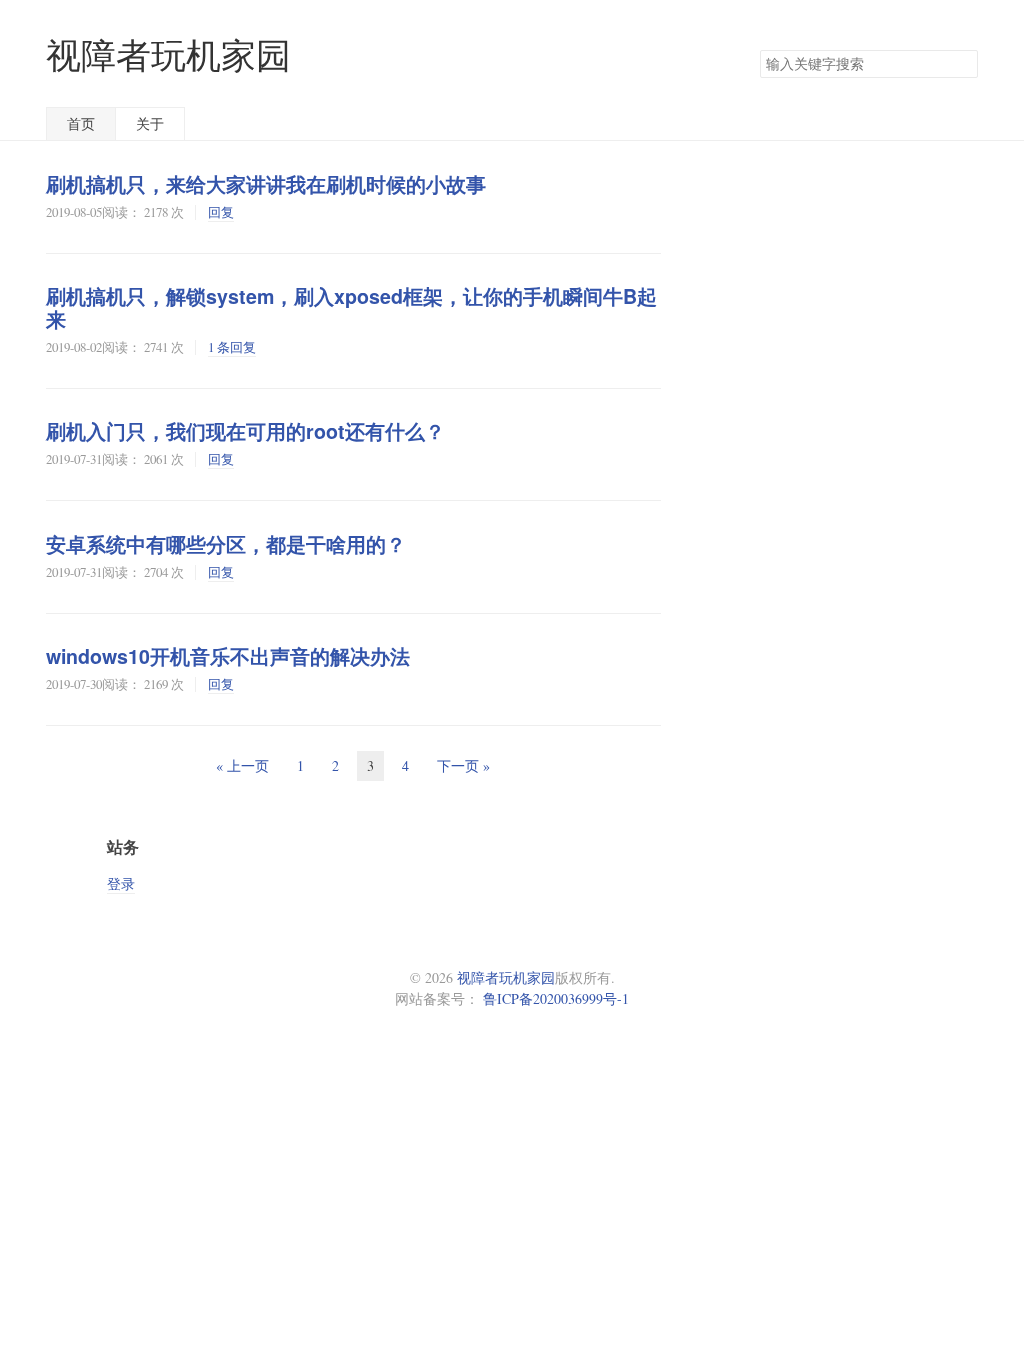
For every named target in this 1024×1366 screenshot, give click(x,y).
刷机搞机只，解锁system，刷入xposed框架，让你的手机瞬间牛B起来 (351, 307)
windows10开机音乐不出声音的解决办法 (228, 656)
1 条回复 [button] (232, 347)
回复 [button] (221, 212)
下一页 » (463, 765)
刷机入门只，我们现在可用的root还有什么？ (245, 431)
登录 (121, 883)
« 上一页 (242, 765)
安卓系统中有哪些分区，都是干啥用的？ (226, 544)
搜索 (962, 64)
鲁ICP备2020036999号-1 (556, 998)
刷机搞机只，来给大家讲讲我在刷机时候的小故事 (266, 184)
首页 (81, 123)
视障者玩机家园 (168, 54)
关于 (150, 123)
